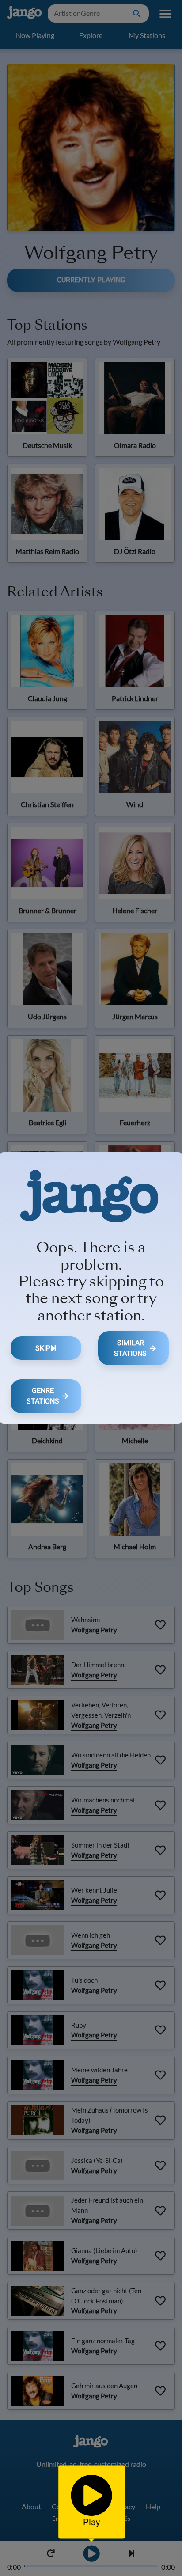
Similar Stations (130, 1348)
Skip (43, 1348)
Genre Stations (43, 1396)
